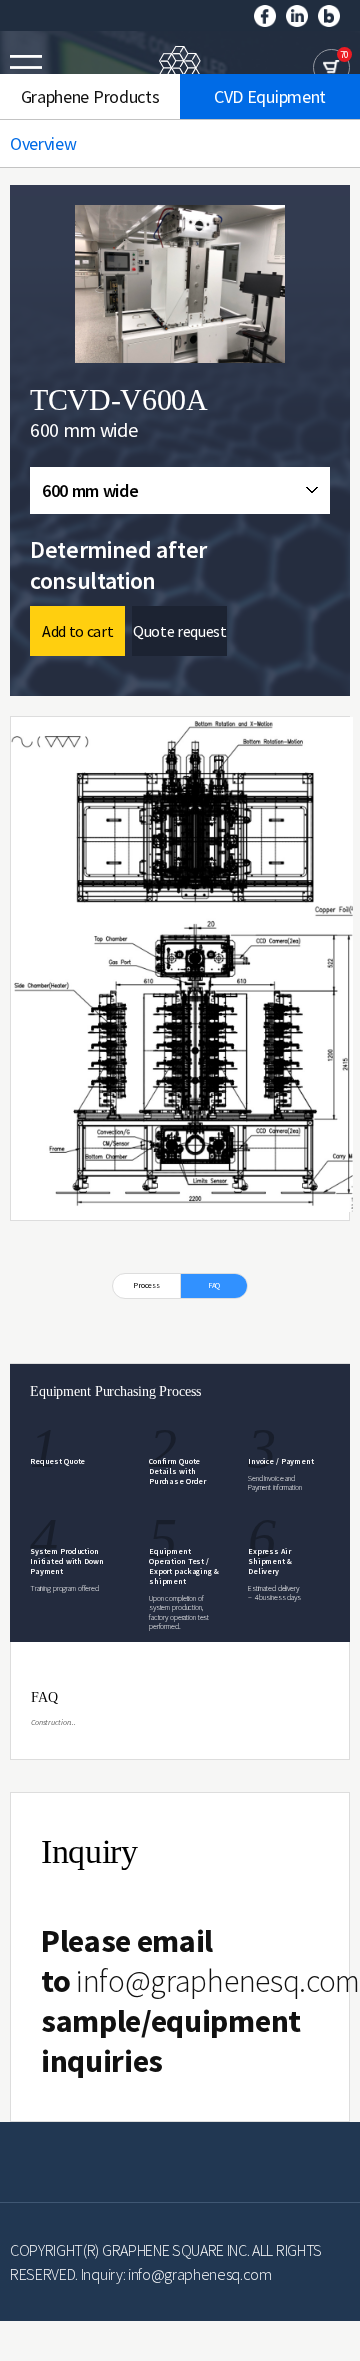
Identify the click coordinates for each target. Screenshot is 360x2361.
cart (331, 67)
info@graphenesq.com (218, 1981)
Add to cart (77, 631)
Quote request (180, 631)
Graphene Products (90, 96)
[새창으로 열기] (265, 14)
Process (146, 1285)
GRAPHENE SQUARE (180, 68)
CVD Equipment (270, 96)
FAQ (214, 1285)
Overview (43, 143)
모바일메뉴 (26, 67)
